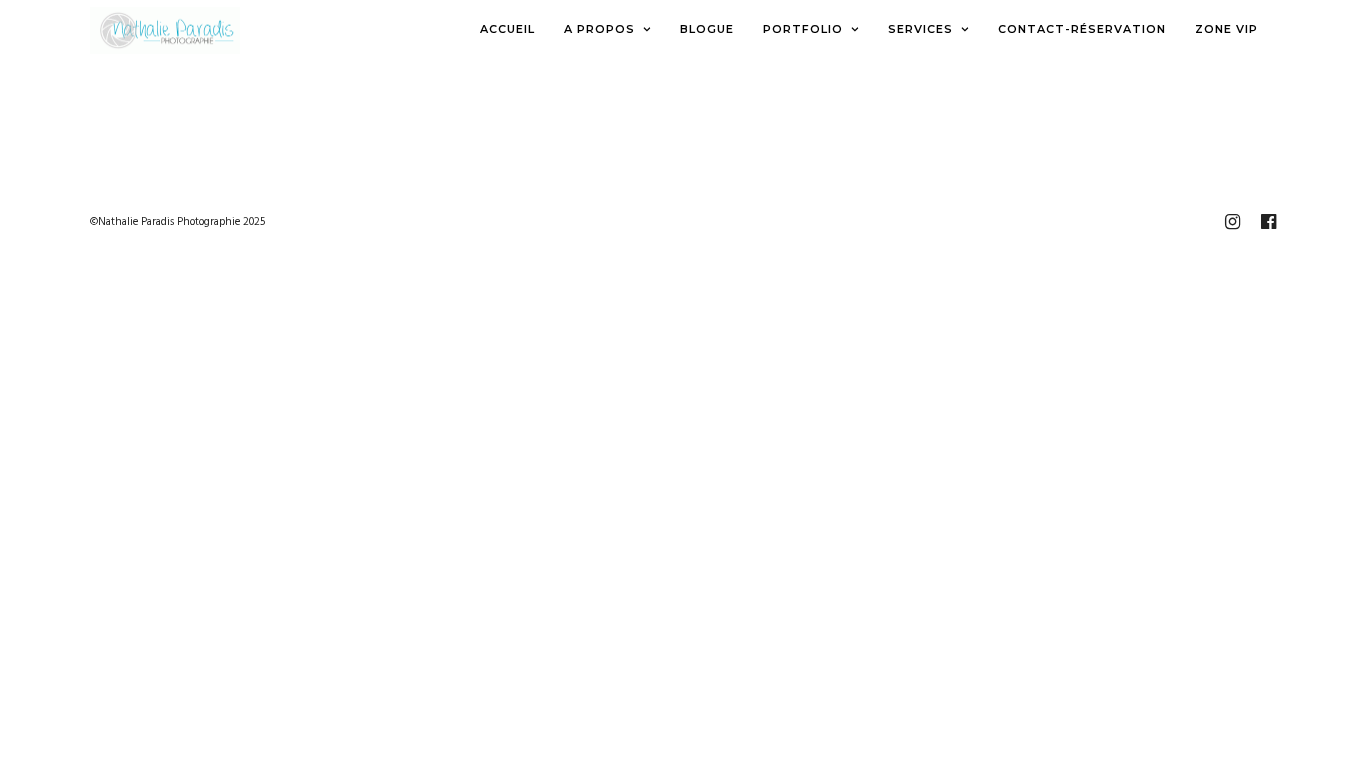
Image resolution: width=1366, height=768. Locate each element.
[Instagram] (1232, 222)
